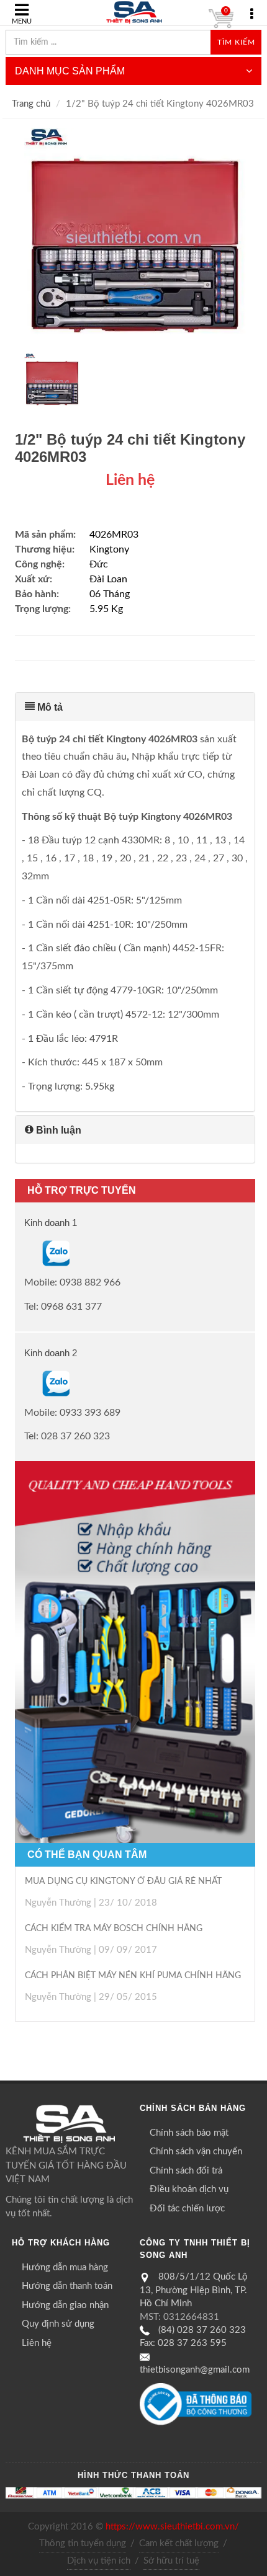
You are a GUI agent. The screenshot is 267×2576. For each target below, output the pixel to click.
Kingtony (109, 549)
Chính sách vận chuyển (196, 2152)
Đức (99, 564)
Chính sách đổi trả (186, 2171)
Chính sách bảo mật (189, 2133)
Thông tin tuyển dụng (83, 2543)
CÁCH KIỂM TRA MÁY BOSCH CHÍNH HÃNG (114, 1929)
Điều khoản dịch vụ (189, 2189)
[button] (135, 707)
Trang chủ (31, 104)
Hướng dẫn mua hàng (65, 2267)
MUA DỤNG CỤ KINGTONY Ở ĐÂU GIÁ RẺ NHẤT (123, 1881)
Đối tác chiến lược (187, 2209)
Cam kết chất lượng (179, 2543)
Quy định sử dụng (58, 2324)
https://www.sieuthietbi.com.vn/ (172, 2527)
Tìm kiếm (236, 42)
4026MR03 (114, 535)
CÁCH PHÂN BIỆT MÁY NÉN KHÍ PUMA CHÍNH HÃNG (133, 1976)
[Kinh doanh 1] (25, 1253)
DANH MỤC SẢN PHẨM (70, 71)
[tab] (135, 707)
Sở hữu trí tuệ (171, 2561)
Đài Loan (108, 579)
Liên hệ (37, 2343)
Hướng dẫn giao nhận (65, 2305)
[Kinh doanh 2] (25, 1383)
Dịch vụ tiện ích (99, 2561)
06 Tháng (110, 594)
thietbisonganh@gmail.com (195, 2370)
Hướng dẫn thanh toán (67, 2286)
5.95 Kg (106, 609)
